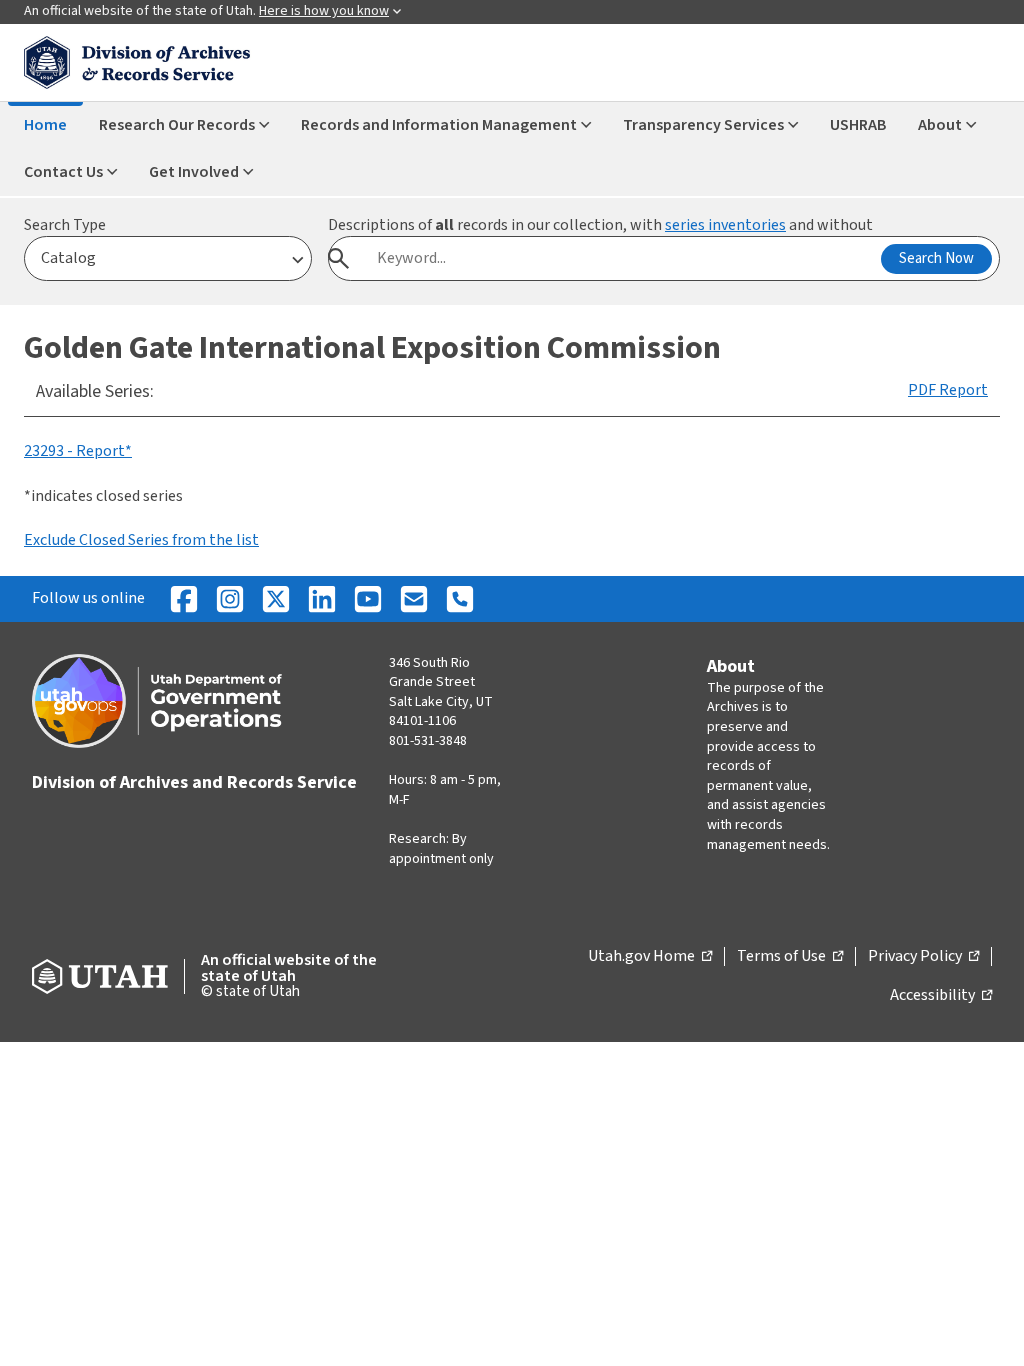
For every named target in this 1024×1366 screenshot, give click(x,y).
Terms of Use (790, 957)
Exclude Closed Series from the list (141, 540)
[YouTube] (368, 599)
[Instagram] (230, 599)
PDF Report (948, 390)
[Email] (414, 599)
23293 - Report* (78, 451)
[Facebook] (184, 599)
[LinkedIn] (322, 599)
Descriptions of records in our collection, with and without (600, 225)
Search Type (65, 225)
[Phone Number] (460, 599)
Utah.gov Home (650, 957)
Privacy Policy (923, 957)
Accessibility (941, 996)
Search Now (936, 258)
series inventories (725, 225)
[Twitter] (276, 599)
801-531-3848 (428, 741)
